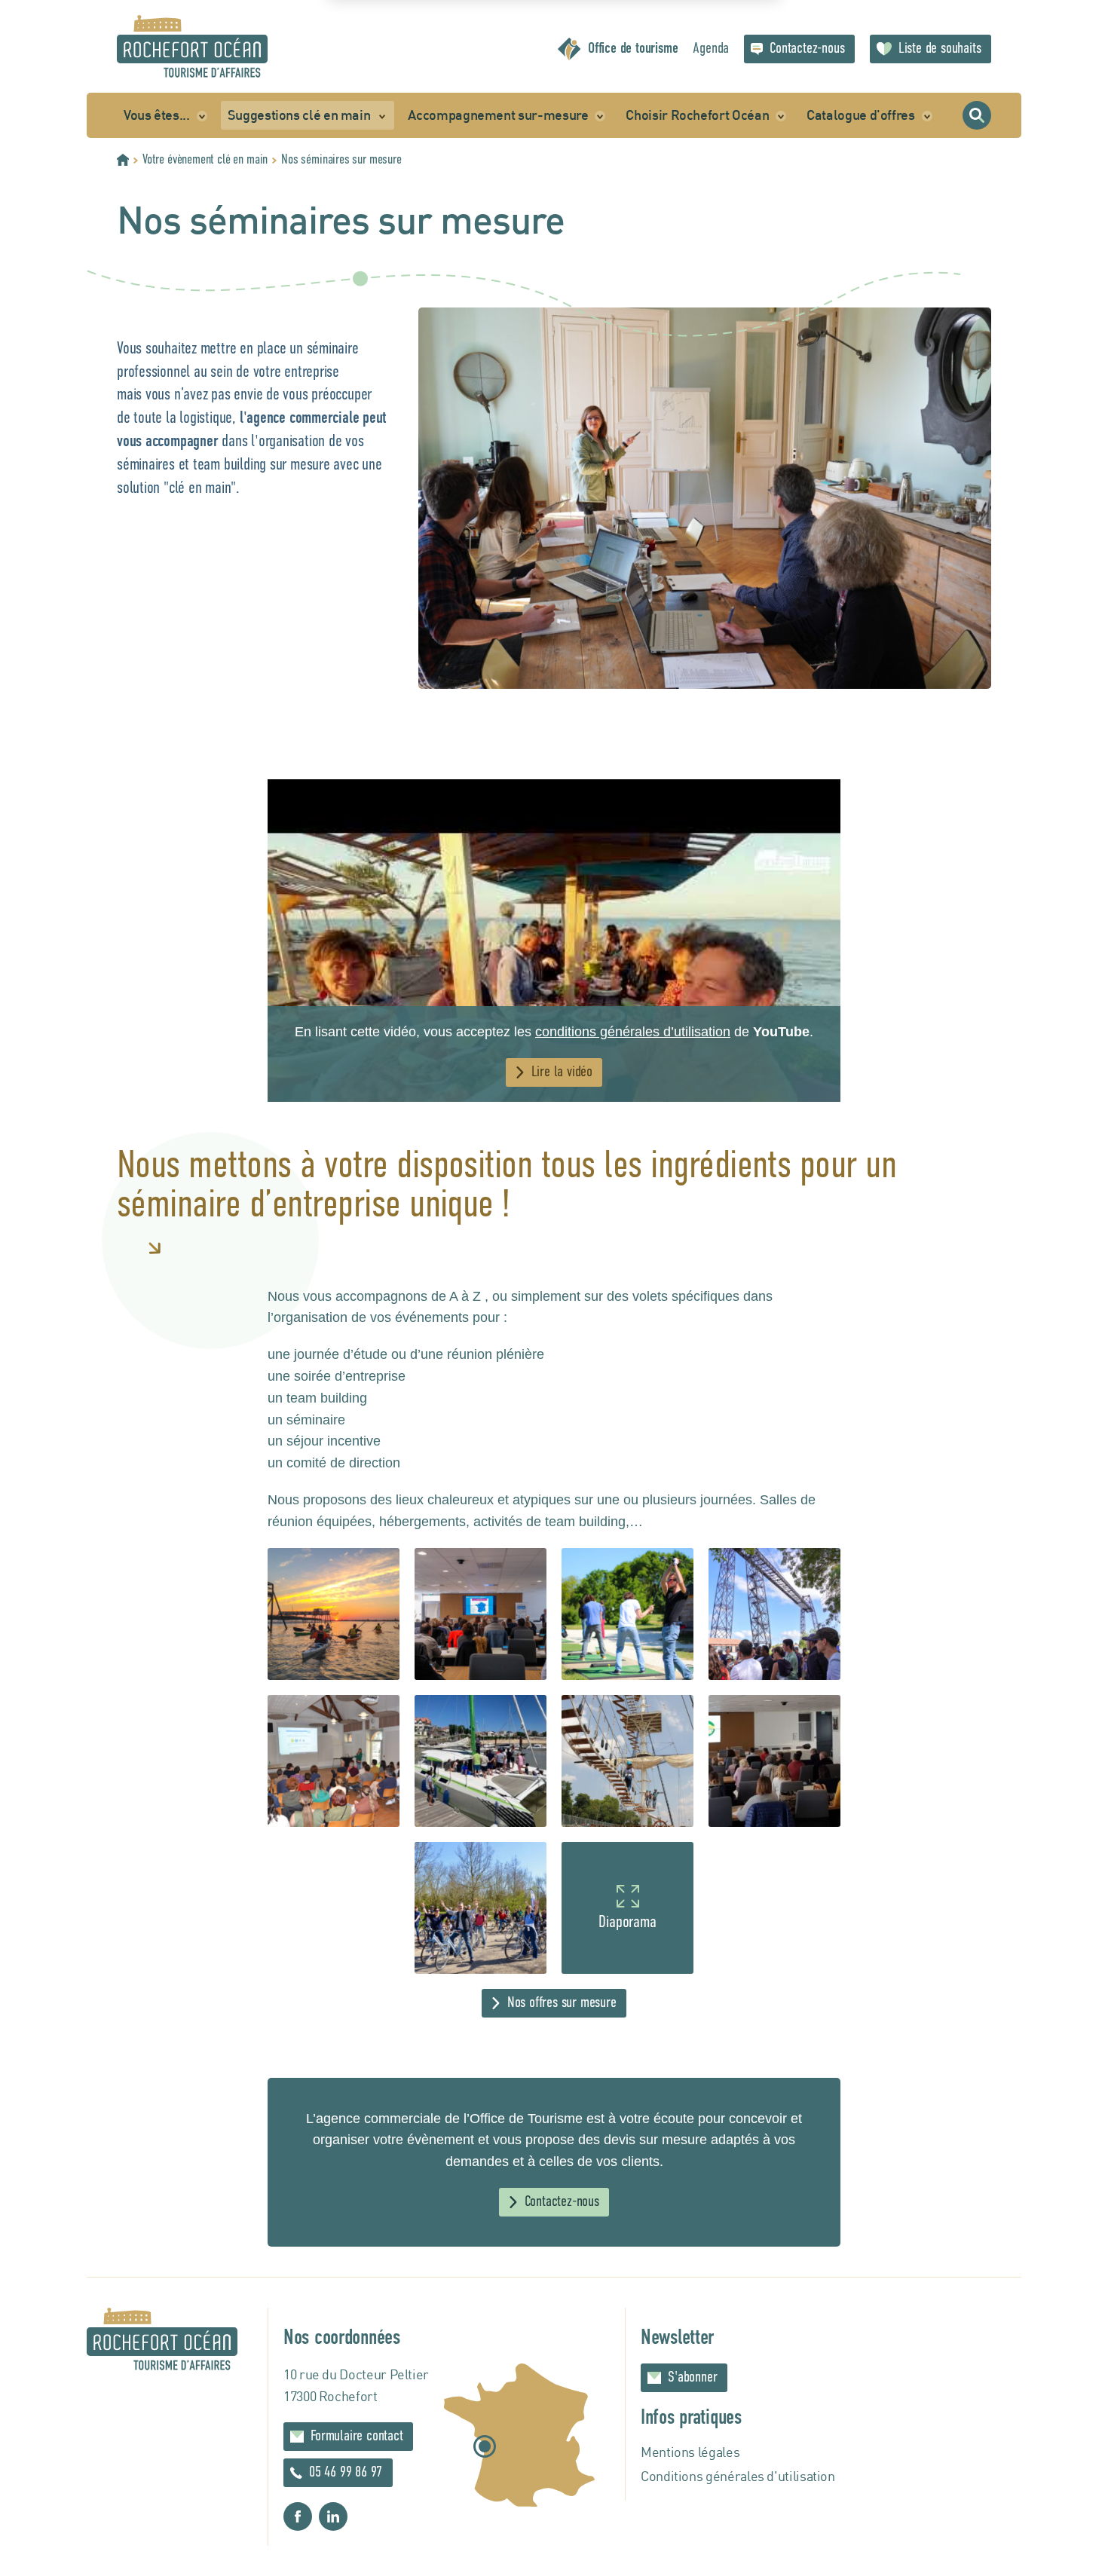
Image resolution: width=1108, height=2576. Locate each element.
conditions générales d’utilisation (633, 1032)
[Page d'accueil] (192, 46)
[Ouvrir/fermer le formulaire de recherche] (977, 115)
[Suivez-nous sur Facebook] (298, 2516)
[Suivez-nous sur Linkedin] (333, 2516)
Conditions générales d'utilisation (738, 2476)
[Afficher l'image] (334, 1614)
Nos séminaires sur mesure (341, 160)
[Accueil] (123, 160)
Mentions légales (690, 2452)
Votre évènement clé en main (205, 160)
